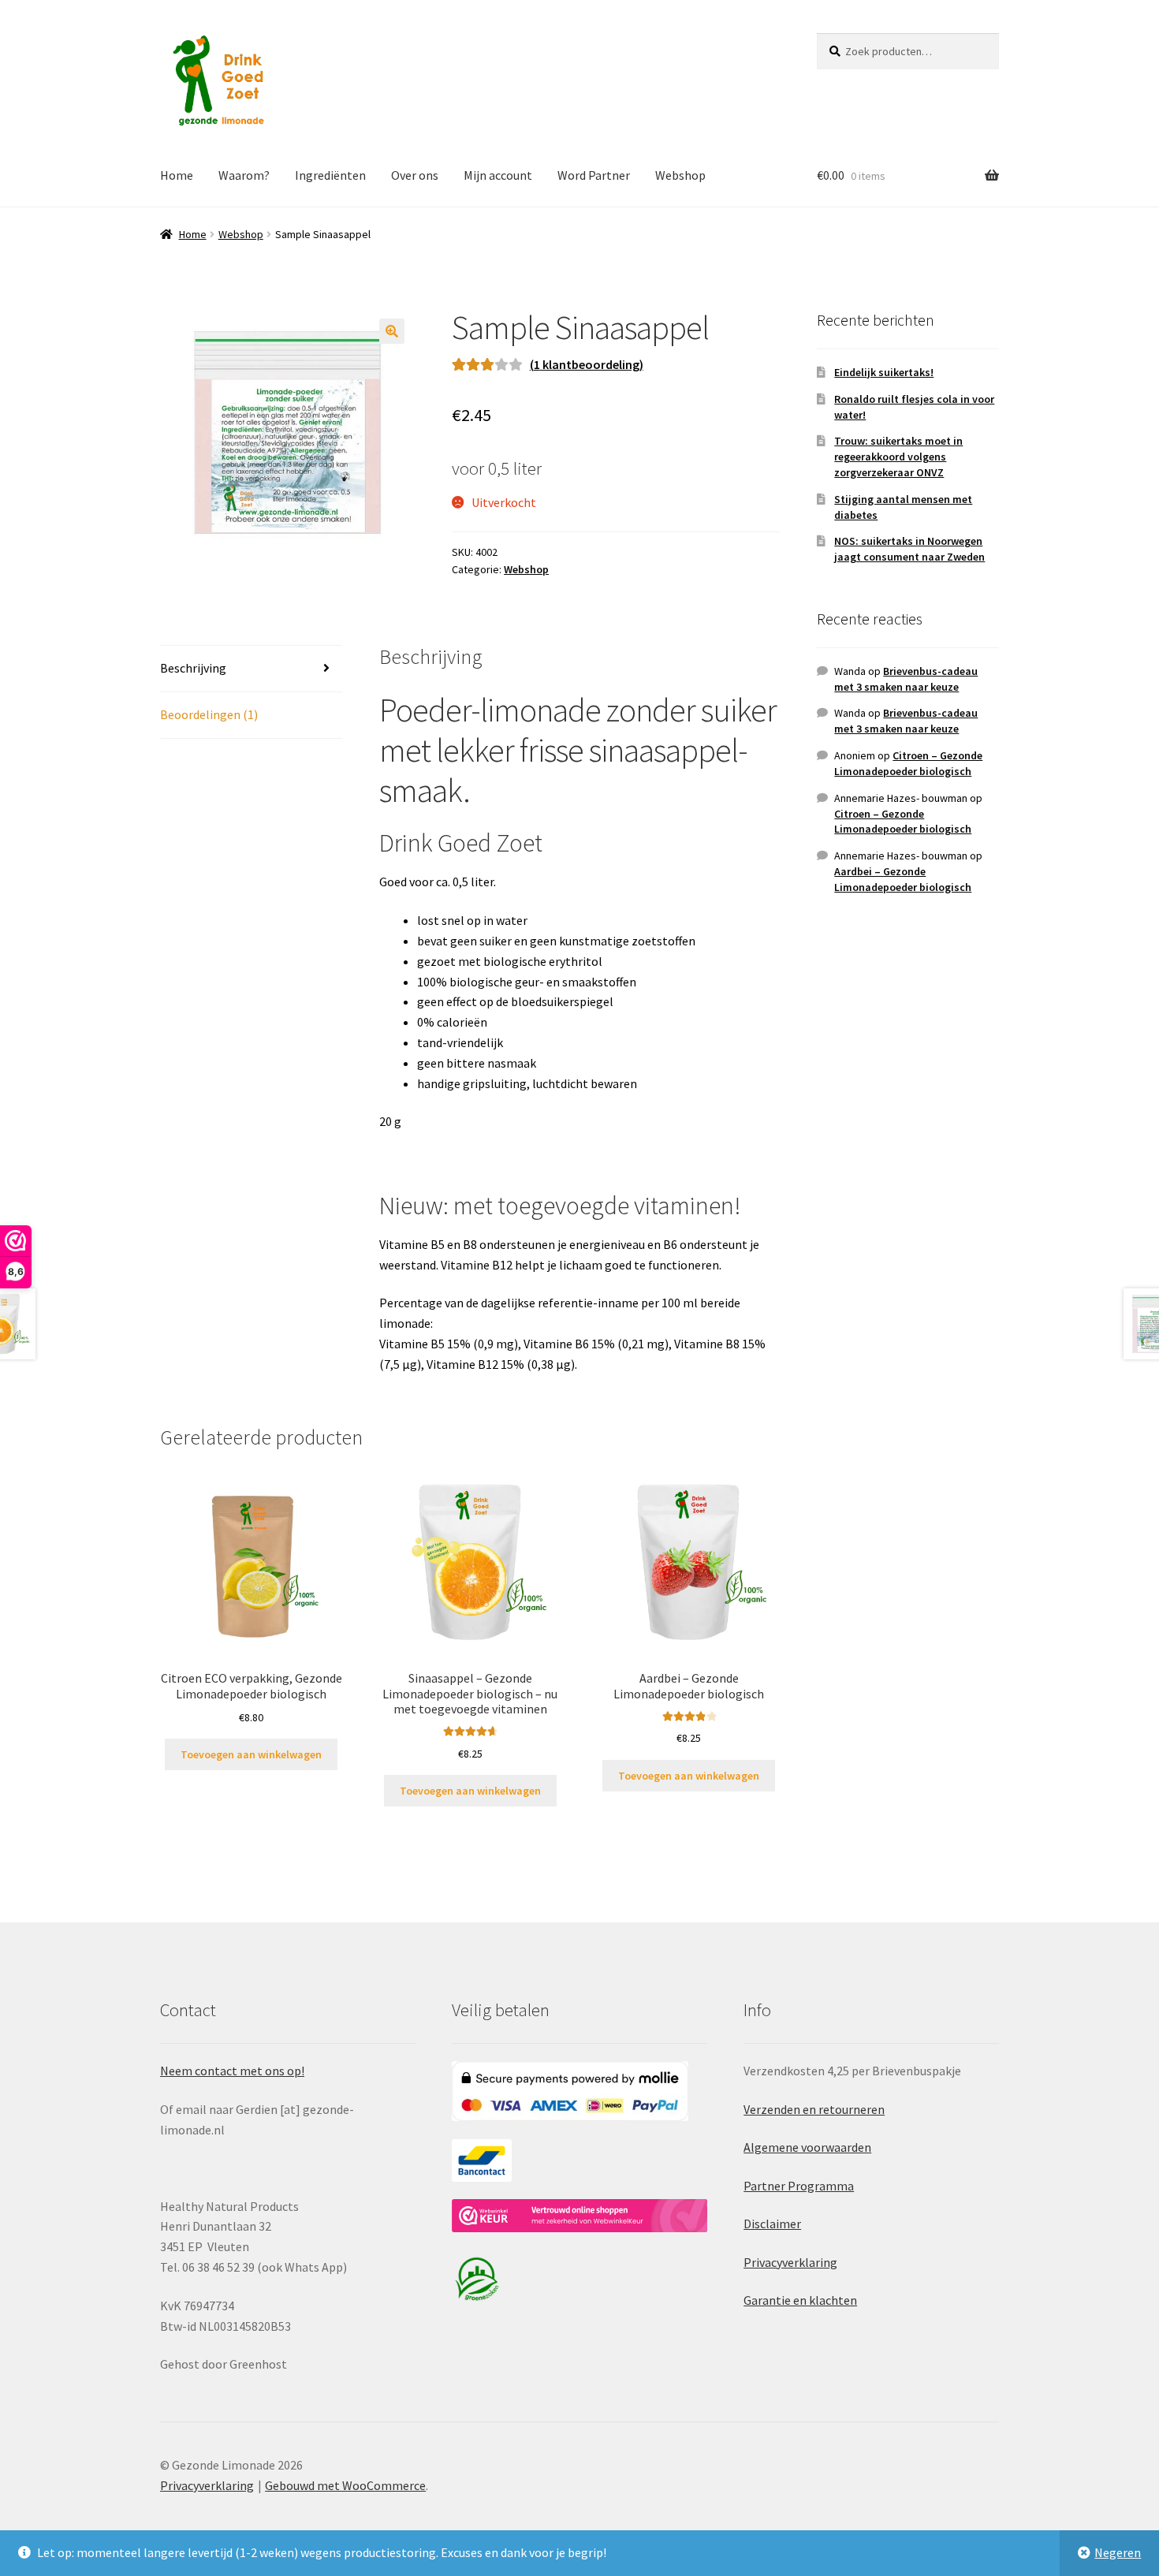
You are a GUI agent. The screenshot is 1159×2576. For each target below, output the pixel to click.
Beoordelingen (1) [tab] (209, 714)
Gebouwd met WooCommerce (345, 2485)
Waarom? (244, 175)
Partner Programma (799, 2186)
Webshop (680, 175)
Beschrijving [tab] (193, 668)
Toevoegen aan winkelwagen (251, 1754)
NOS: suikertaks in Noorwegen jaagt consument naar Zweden (909, 549)
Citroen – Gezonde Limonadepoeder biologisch (908, 763)
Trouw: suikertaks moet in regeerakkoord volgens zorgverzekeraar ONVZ (898, 457)
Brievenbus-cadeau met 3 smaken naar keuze (906, 679)
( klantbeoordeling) (587, 364)
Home (177, 175)
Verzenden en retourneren (814, 2109)
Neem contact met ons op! (232, 2071)
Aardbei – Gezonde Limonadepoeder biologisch (903, 879)
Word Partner (594, 175)
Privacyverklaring (790, 2262)
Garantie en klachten (800, 2300)
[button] (392, 331)
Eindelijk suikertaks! (884, 372)
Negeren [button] (1118, 2552)
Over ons (415, 175)
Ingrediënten (330, 175)
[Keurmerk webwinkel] (579, 2216)
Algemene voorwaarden (807, 2147)
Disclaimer (772, 2224)
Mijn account (498, 175)
